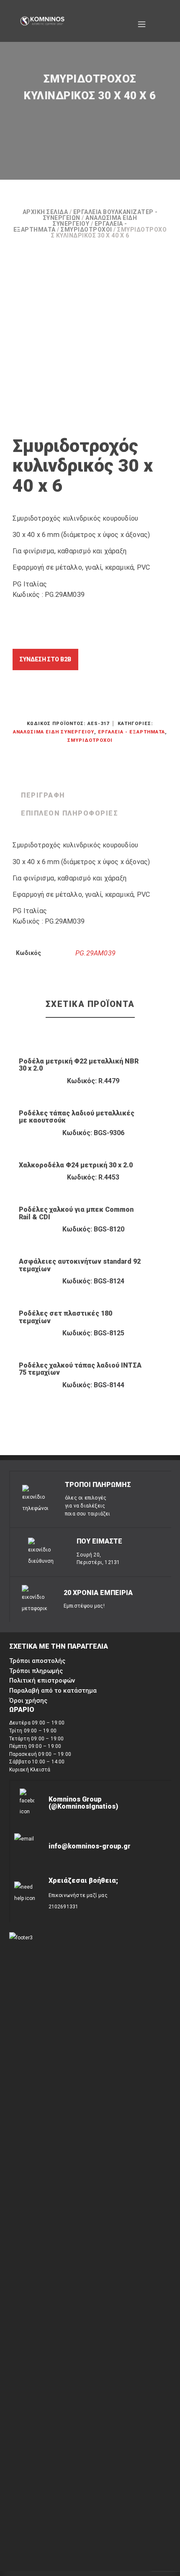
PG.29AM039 (95, 953)
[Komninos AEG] (42, 21)
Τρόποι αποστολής (37, 1661)
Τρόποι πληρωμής (36, 1671)
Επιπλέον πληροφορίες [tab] (69, 813)
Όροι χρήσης (28, 1701)
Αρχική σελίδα (45, 212)
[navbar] (142, 21)
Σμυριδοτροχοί (86, 230)
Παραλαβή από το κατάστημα (53, 1691)
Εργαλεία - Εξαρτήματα (131, 732)
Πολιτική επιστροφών (42, 1680)
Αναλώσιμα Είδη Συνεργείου (54, 732)
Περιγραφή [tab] (43, 795)
